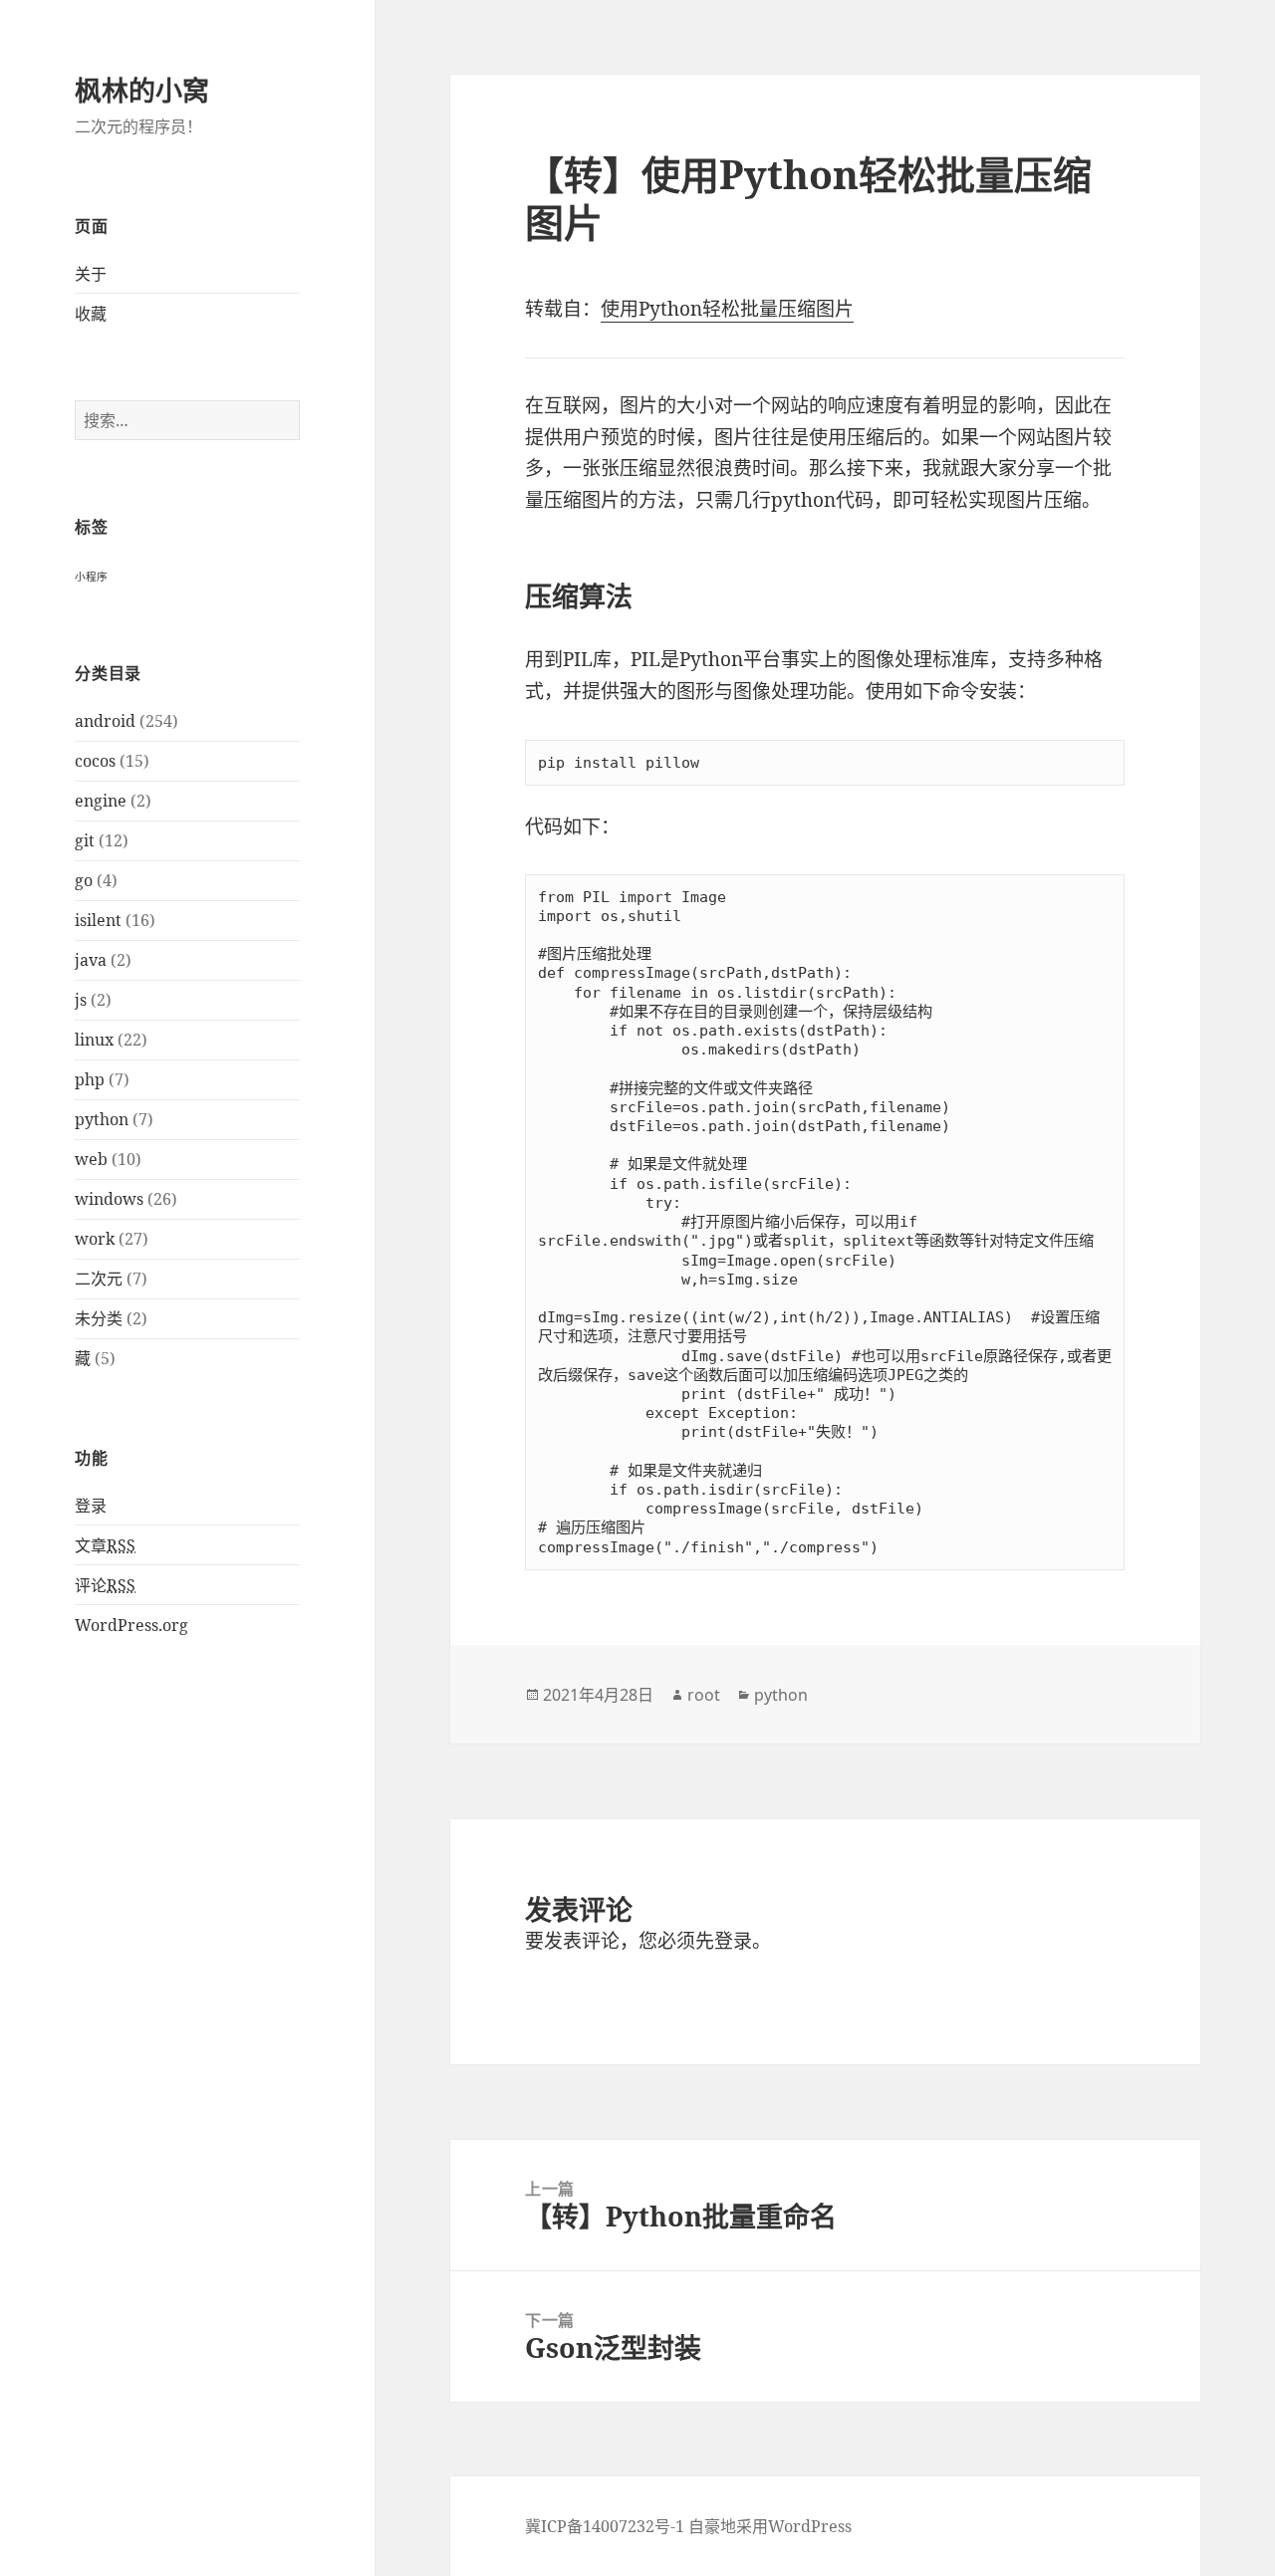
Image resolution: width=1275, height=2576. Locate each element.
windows (109, 1199)
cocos (95, 761)
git (85, 840)
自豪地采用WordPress (770, 2526)
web (91, 1159)
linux (94, 1040)
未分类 (99, 1318)
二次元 (99, 1279)
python (102, 1119)
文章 (105, 1545)
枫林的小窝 (142, 90)
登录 (91, 1506)
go (84, 880)
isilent (98, 920)
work (95, 1239)
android (105, 721)
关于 (91, 274)
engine (101, 801)
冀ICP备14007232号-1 (605, 2526)
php (90, 1079)
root (704, 1695)
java (91, 960)
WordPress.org (131, 1625)
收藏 (91, 314)
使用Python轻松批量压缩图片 (727, 309)
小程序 (91, 577)
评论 (105, 1585)
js (81, 1000)
